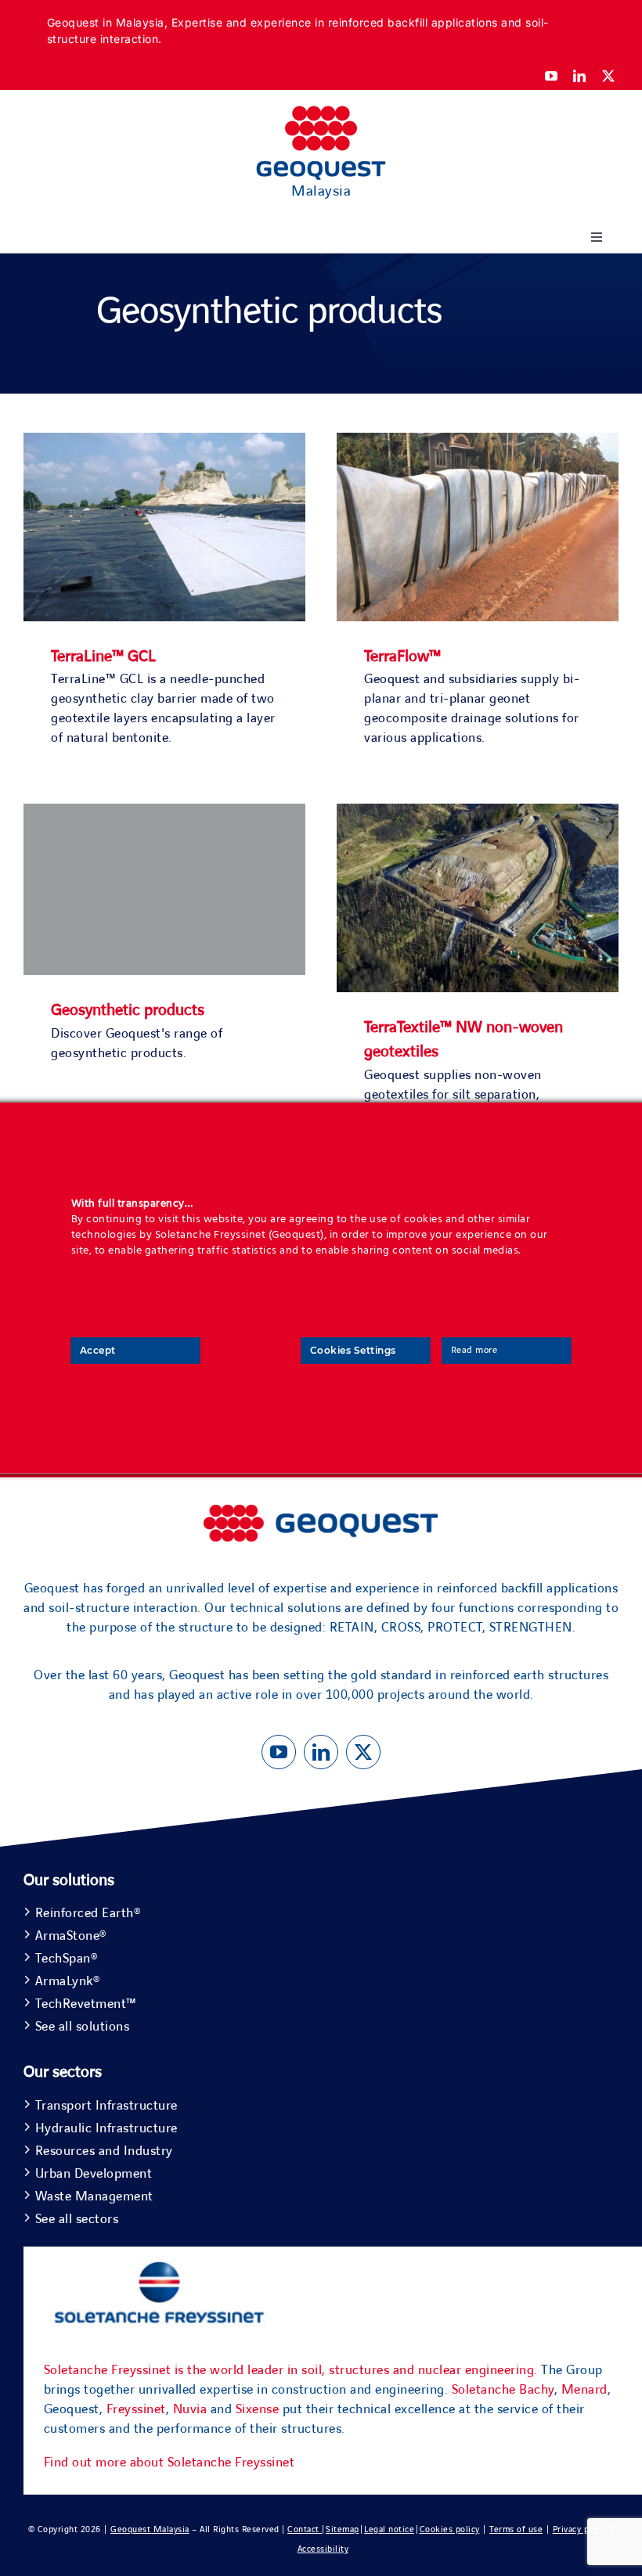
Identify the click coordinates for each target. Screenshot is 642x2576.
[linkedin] (580, 76)
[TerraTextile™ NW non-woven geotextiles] (478, 813)
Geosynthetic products (128, 1010)
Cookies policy (450, 2529)
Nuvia (190, 2409)
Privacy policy (581, 2529)
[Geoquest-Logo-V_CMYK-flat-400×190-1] (321, 113)
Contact (305, 2529)
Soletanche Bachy (503, 2390)
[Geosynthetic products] (164, 813)
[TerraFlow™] (478, 442)
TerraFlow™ (402, 657)
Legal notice (389, 2529)
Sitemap (343, 2529)
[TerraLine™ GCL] (164, 442)
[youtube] (552, 76)
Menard (584, 2390)
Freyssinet (136, 2409)
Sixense (258, 2409)
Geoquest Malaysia (150, 2529)
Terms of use (516, 2529)
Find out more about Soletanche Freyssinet (170, 2463)
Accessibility (323, 2549)
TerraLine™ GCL (103, 657)
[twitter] (609, 76)
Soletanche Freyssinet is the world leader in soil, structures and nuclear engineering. (291, 2370)
